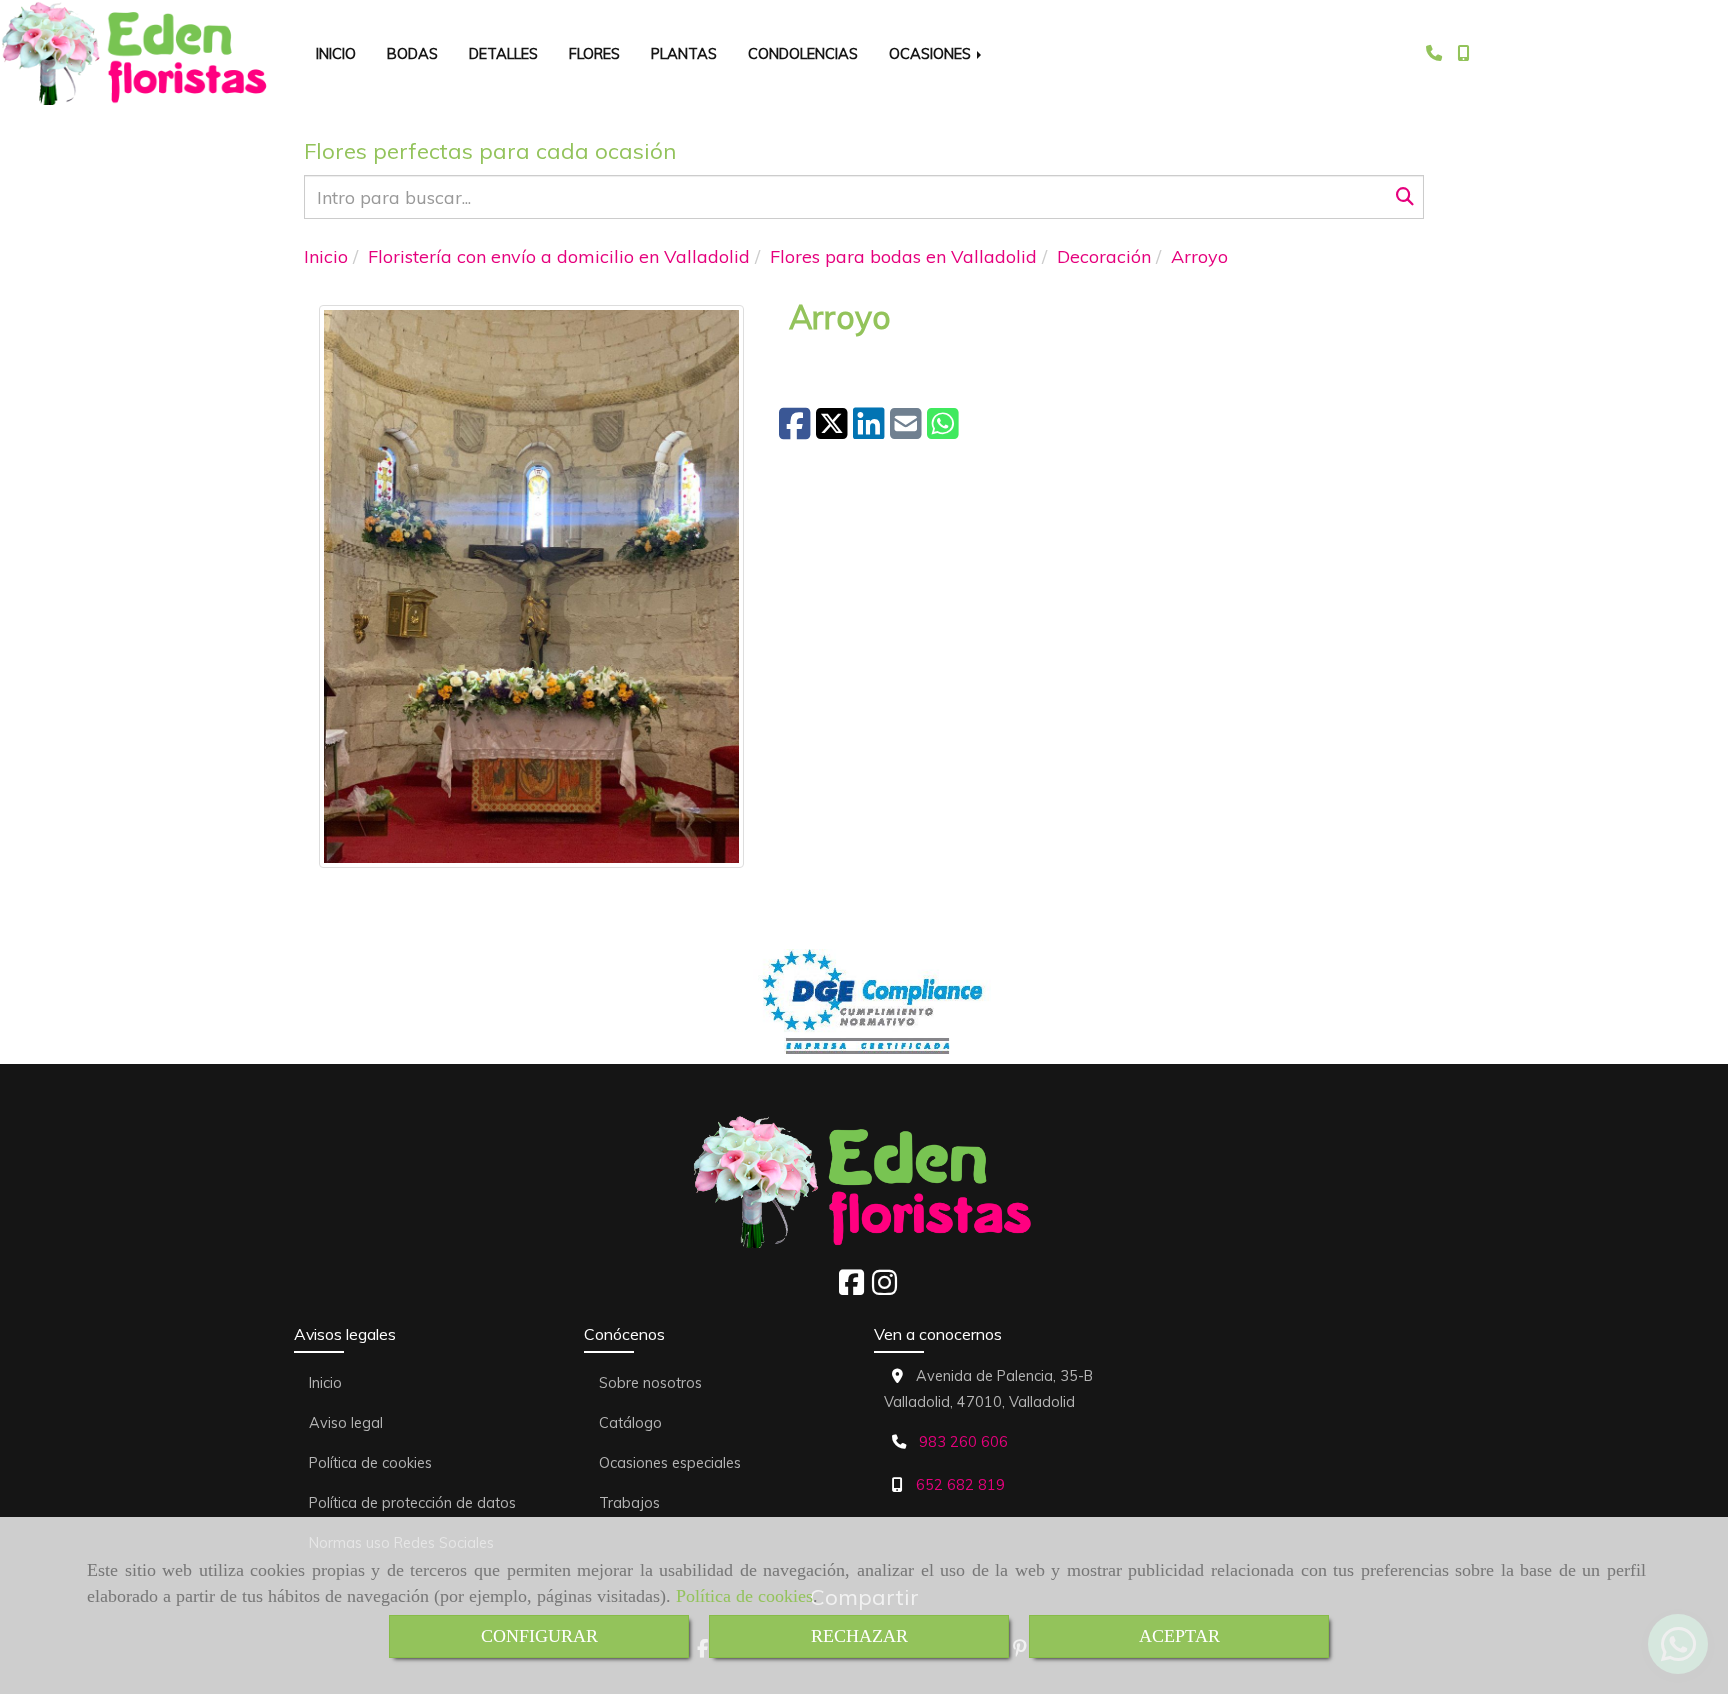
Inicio (325, 1383)
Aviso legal (346, 1423)
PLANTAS (684, 53)
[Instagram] (884, 1288)
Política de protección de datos (412, 1503)
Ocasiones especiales (670, 1463)
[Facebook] (851, 1288)
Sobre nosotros (650, 1383)
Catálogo (630, 1423)
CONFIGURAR (539, 1636)
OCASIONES (932, 53)
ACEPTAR (1179, 1636)
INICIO (336, 53)
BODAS (412, 53)
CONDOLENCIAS (803, 53)
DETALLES (503, 53)
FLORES (594, 53)
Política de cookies (744, 1596)
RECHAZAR (859, 1636)
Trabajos (629, 1503)
